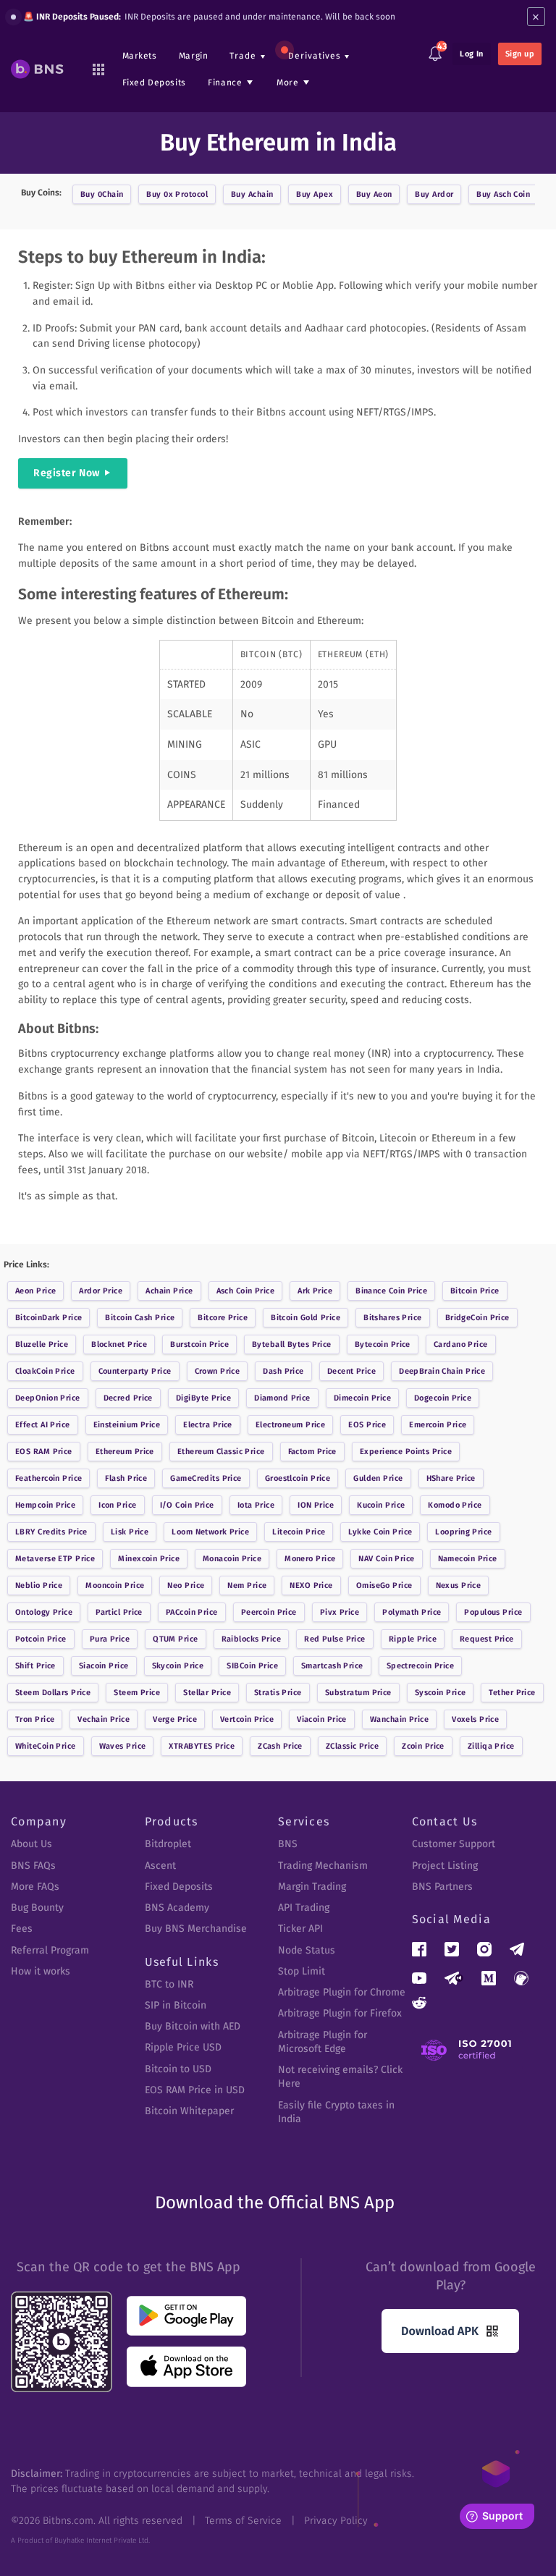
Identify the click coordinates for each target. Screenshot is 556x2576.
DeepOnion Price (48, 1398)
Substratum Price (358, 1693)
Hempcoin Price (45, 1505)
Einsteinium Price (127, 1425)
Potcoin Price (41, 1639)
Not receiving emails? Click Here (340, 2077)
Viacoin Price (322, 1719)
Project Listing (445, 1866)
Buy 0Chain (102, 194)
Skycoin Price (178, 1666)
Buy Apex (315, 194)
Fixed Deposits (154, 83)
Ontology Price (44, 1612)
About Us (31, 1844)
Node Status (307, 1950)
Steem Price (137, 1693)
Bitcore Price (223, 1318)
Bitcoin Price (475, 1291)
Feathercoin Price (49, 1478)
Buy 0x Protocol (177, 194)
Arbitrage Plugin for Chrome (342, 1992)
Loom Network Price (210, 1532)
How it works (41, 1971)
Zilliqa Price (491, 1746)
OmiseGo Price (384, 1585)
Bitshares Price (393, 1318)
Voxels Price (475, 1719)
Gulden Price (378, 1478)
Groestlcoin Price (298, 1478)
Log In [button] (472, 54)
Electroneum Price (290, 1425)
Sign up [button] (520, 54)
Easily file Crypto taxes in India (336, 2112)
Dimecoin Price (362, 1398)
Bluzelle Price (42, 1344)
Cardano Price (461, 1344)
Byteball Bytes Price (292, 1344)
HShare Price (451, 1478)
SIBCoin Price (252, 1666)
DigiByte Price (203, 1398)
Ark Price (315, 1291)
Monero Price (310, 1559)
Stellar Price (207, 1693)
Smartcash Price (332, 1666)
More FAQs (35, 1887)
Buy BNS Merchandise (196, 1929)
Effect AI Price (43, 1425)
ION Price (316, 1505)
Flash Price (126, 1478)
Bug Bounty (37, 1908)
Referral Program (50, 1950)
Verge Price (175, 1719)
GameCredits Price (206, 1478)
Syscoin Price (441, 1693)
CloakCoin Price (45, 1371)
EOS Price (367, 1425)
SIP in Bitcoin (176, 2005)
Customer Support (454, 1844)
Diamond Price (282, 1398)
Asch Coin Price (246, 1291)
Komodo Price (455, 1505)
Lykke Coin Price (380, 1532)
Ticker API (300, 1929)
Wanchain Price (399, 1719)
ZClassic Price (352, 1746)
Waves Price (123, 1746)
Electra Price (208, 1425)
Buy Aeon (374, 194)
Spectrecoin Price (420, 1666)
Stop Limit (302, 1971)
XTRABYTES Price (202, 1746)
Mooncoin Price (115, 1585)
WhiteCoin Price (46, 1746)
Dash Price (283, 1371)
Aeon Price (35, 1291)
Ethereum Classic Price (221, 1452)
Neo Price (186, 1585)
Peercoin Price (269, 1612)
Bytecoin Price (383, 1344)
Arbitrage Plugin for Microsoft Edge (323, 2042)
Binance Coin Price (391, 1291)
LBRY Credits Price (51, 1532)
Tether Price (512, 1693)
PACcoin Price (192, 1612)
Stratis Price (278, 1693)
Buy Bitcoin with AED (193, 2026)
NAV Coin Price (386, 1559)
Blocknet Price (119, 1344)
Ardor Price (101, 1291)
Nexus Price (459, 1585)
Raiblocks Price (252, 1639)
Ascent (160, 1866)
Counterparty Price (135, 1371)
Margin (194, 56)
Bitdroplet (168, 1844)
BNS (288, 1844)
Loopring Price (463, 1532)
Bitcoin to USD (178, 2069)
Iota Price (256, 1505)
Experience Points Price (406, 1452)
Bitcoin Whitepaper (189, 2111)
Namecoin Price (468, 1559)
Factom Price (312, 1452)
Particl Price (119, 1612)
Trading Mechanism (323, 1866)
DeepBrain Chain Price (442, 1371)
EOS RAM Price (44, 1452)
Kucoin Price (381, 1505)
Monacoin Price (232, 1559)
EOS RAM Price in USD (195, 2090)
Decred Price (128, 1398)
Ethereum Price (125, 1452)
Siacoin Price (104, 1666)
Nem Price (247, 1585)
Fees (22, 1929)
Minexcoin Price (149, 1559)
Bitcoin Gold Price (306, 1318)
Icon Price (117, 1505)
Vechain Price (104, 1719)
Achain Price (169, 1291)
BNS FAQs (33, 1866)
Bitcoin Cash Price (140, 1318)
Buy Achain (252, 194)
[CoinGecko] (521, 1978)
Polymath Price (412, 1612)
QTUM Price (175, 1639)
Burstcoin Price (199, 1344)
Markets (140, 56)
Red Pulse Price (335, 1639)
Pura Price (110, 1639)
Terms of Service (243, 2521)
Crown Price (218, 1371)
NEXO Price (311, 1585)
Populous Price (493, 1612)
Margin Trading (312, 1887)
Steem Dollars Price (53, 1693)
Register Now (67, 473)
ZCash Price (280, 1746)
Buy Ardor (434, 194)
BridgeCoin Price (477, 1318)
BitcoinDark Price (49, 1318)
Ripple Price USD (183, 2047)
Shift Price (35, 1666)
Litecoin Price (299, 1532)
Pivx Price (340, 1612)
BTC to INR (169, 1984)
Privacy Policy (336, 2521)
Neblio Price (39, 1585)
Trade (243, 56)
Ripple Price (413, 1639)
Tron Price (35, 1719)
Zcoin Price (423, 1746)
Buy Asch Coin (503, 194)
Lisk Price (130, 1532)
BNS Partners (442, 1887)
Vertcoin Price (247, 1719)
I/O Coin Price (187, 1505)
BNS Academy (177, 1908)
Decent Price (351, 1371)
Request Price (487, 1639)
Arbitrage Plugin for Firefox (340, 2013)
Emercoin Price (438, 1425)
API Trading (304, 1908)
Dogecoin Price (443, 1398)
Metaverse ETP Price (55, 1559)
